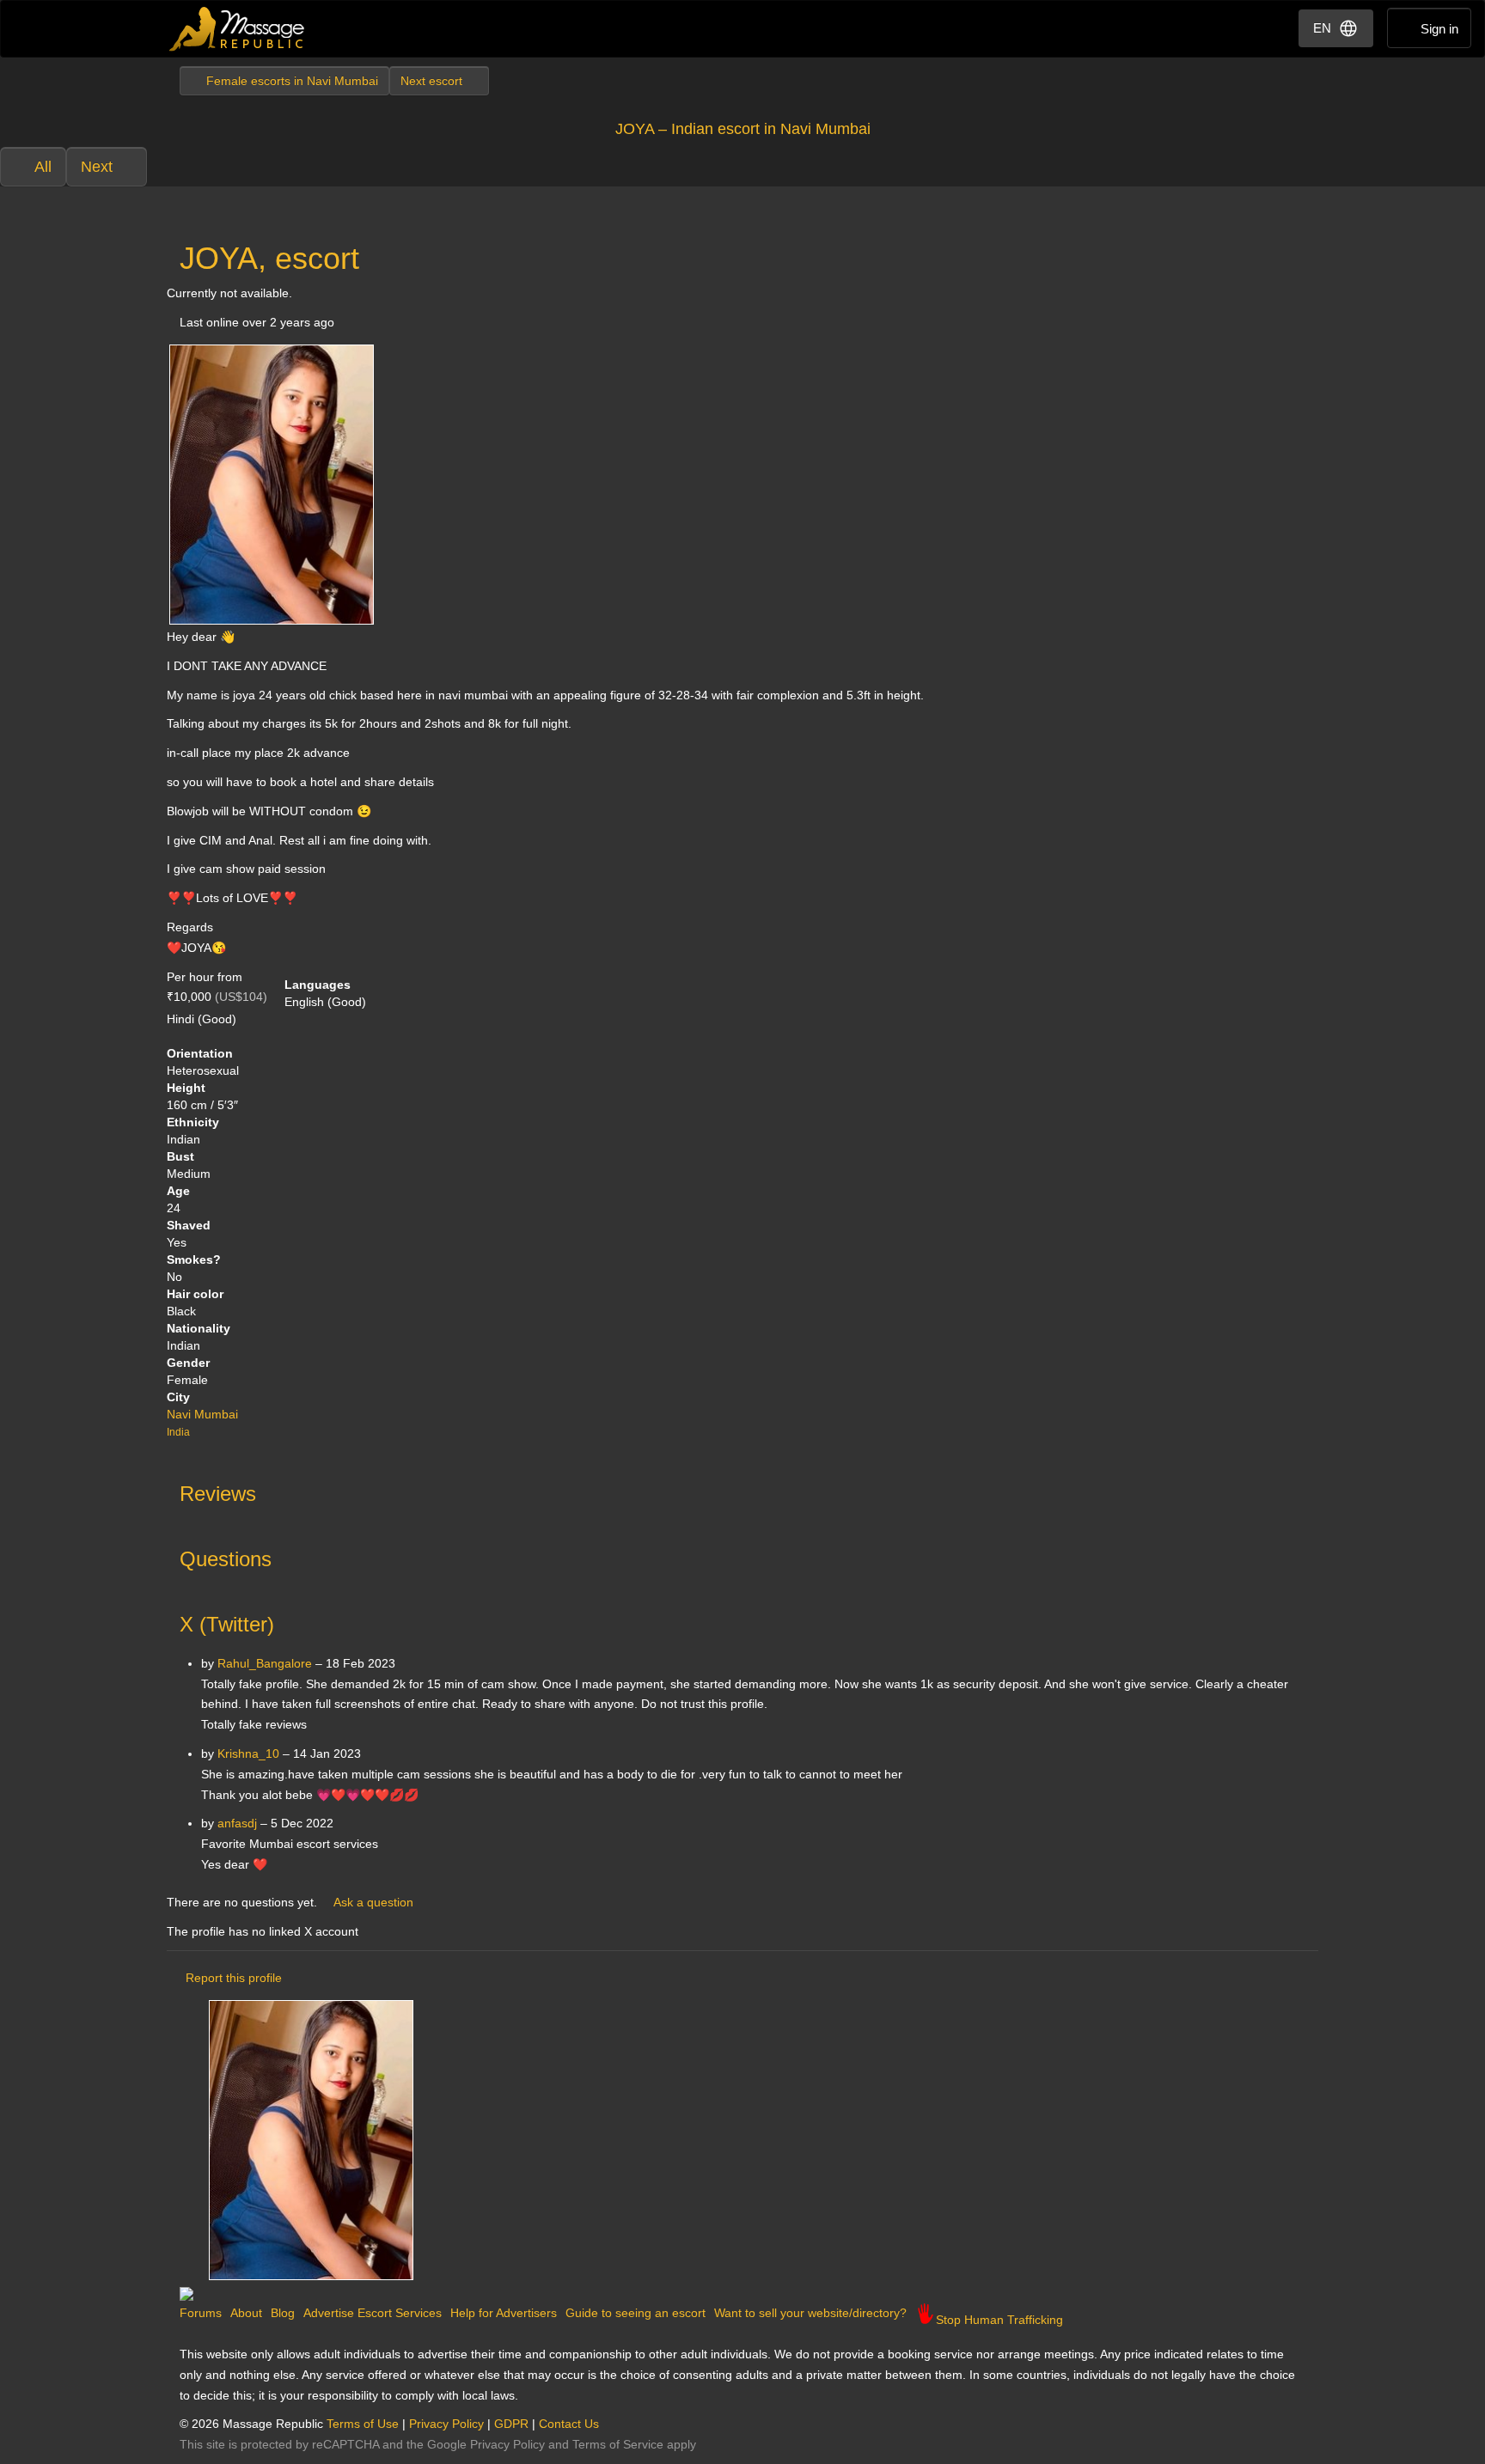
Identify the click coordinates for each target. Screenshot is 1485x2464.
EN (1322, 28)
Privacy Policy (446, 2424)
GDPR (511, 2424)
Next (97, 167)
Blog (283, 2313)
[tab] (742, 1490)
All (43, 167)
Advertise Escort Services (373, 2313)
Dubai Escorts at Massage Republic (238, 29)
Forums (201, 2313)
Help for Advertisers (504, 2313)
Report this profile (234, 1978)
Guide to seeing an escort (636, 2313)
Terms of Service (618, 2444)
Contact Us (569, 2424)
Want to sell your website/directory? (810, 2313)
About (246, 2313)
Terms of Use (363, 2424)
